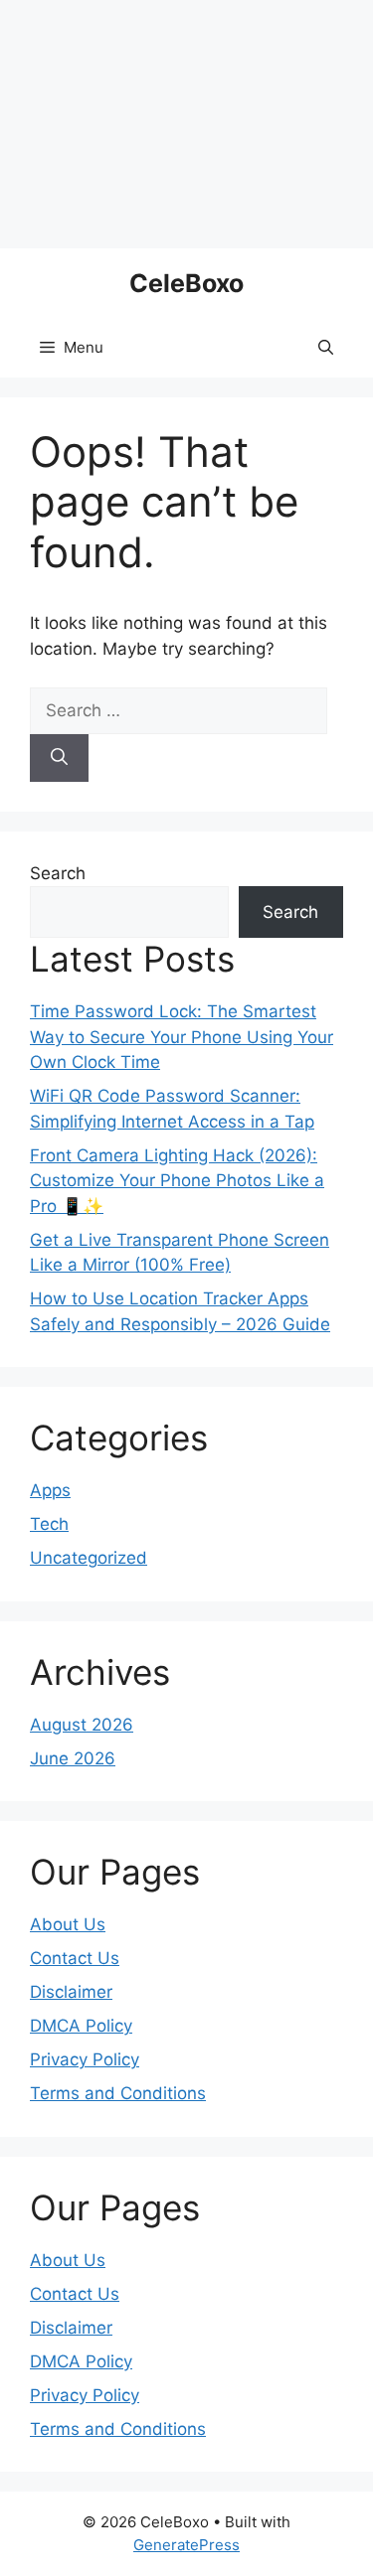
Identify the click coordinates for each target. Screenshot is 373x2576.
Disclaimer (71, 1992)
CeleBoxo (186, 283)
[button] (326, 348)
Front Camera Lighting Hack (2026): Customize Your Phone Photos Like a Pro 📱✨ (177, 1181)
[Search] (59, 758)
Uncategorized (89, 1558)
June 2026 (73, 1758)
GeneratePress (186, 2545)
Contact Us (75, 1958)
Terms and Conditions (118, 2093)
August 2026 (82, 1725)
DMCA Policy (81, 2026)
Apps (50, 1490)
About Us (68, 1924)
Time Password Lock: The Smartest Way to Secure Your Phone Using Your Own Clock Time (182, 1037)
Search (58, 873)
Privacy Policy (85, 2059)
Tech (49, 1524)
